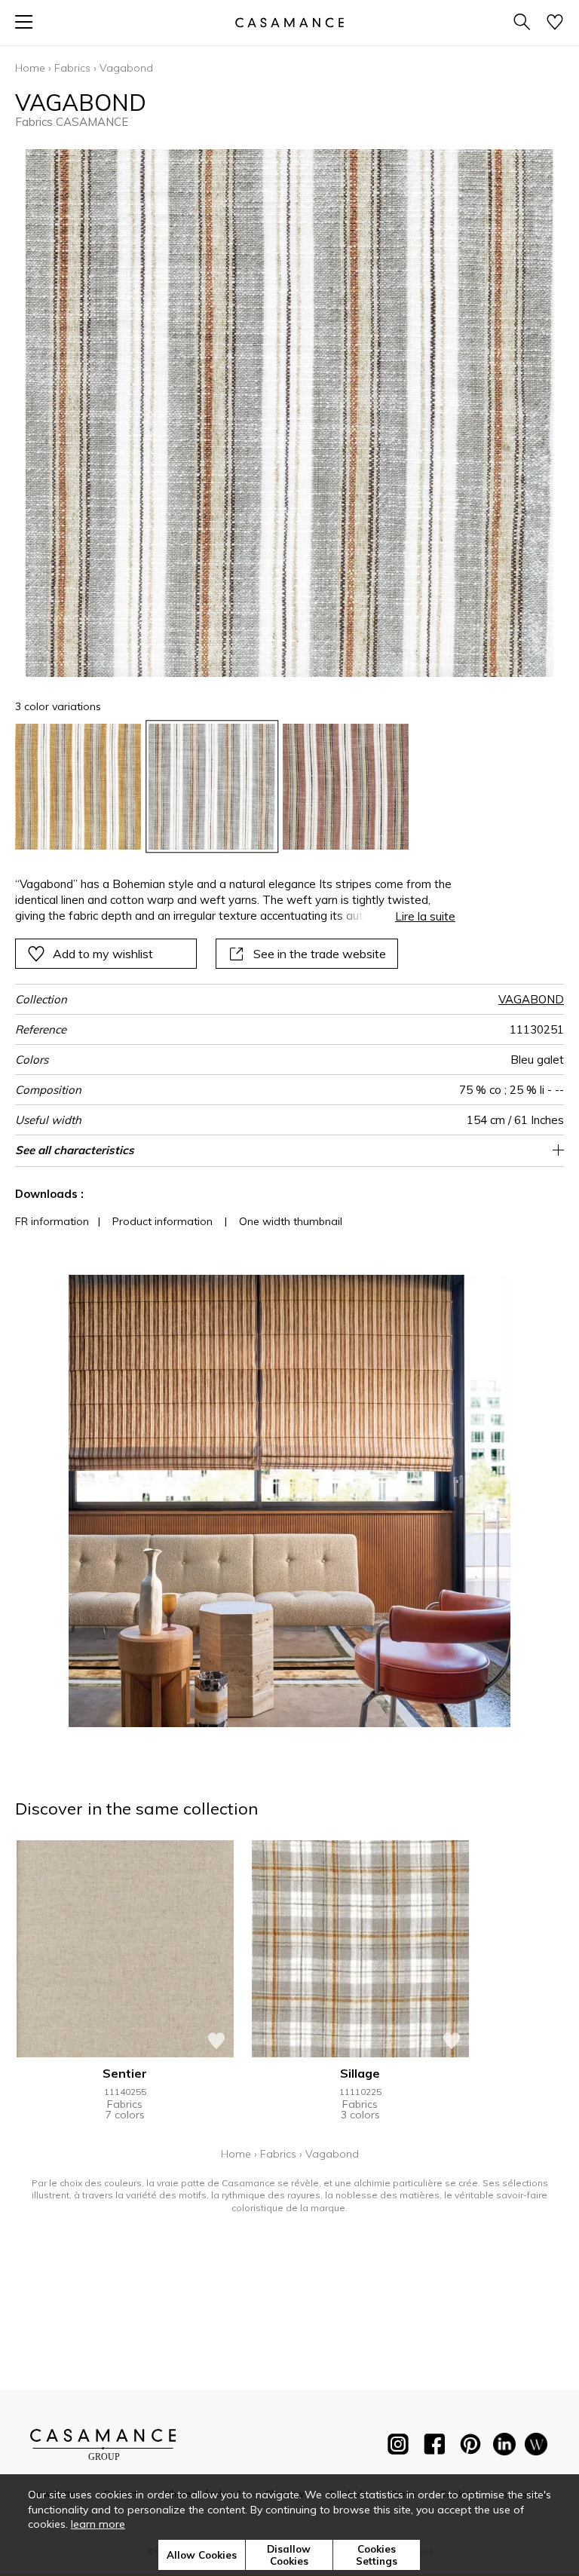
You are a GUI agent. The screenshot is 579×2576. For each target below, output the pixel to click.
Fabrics (72, 68)
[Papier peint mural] (536, 2447)
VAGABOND (531, 999)
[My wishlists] (555, 23)
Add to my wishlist (103, 954)
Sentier (125, 2073)
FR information (52, 1221)
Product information (162, 1221)
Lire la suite (425, 916)
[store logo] (289, 22)
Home (30, 68)
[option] (78, 787)
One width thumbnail (291, 1221)
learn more (98, 2524)
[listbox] (289, 787)
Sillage (360, 2073)
